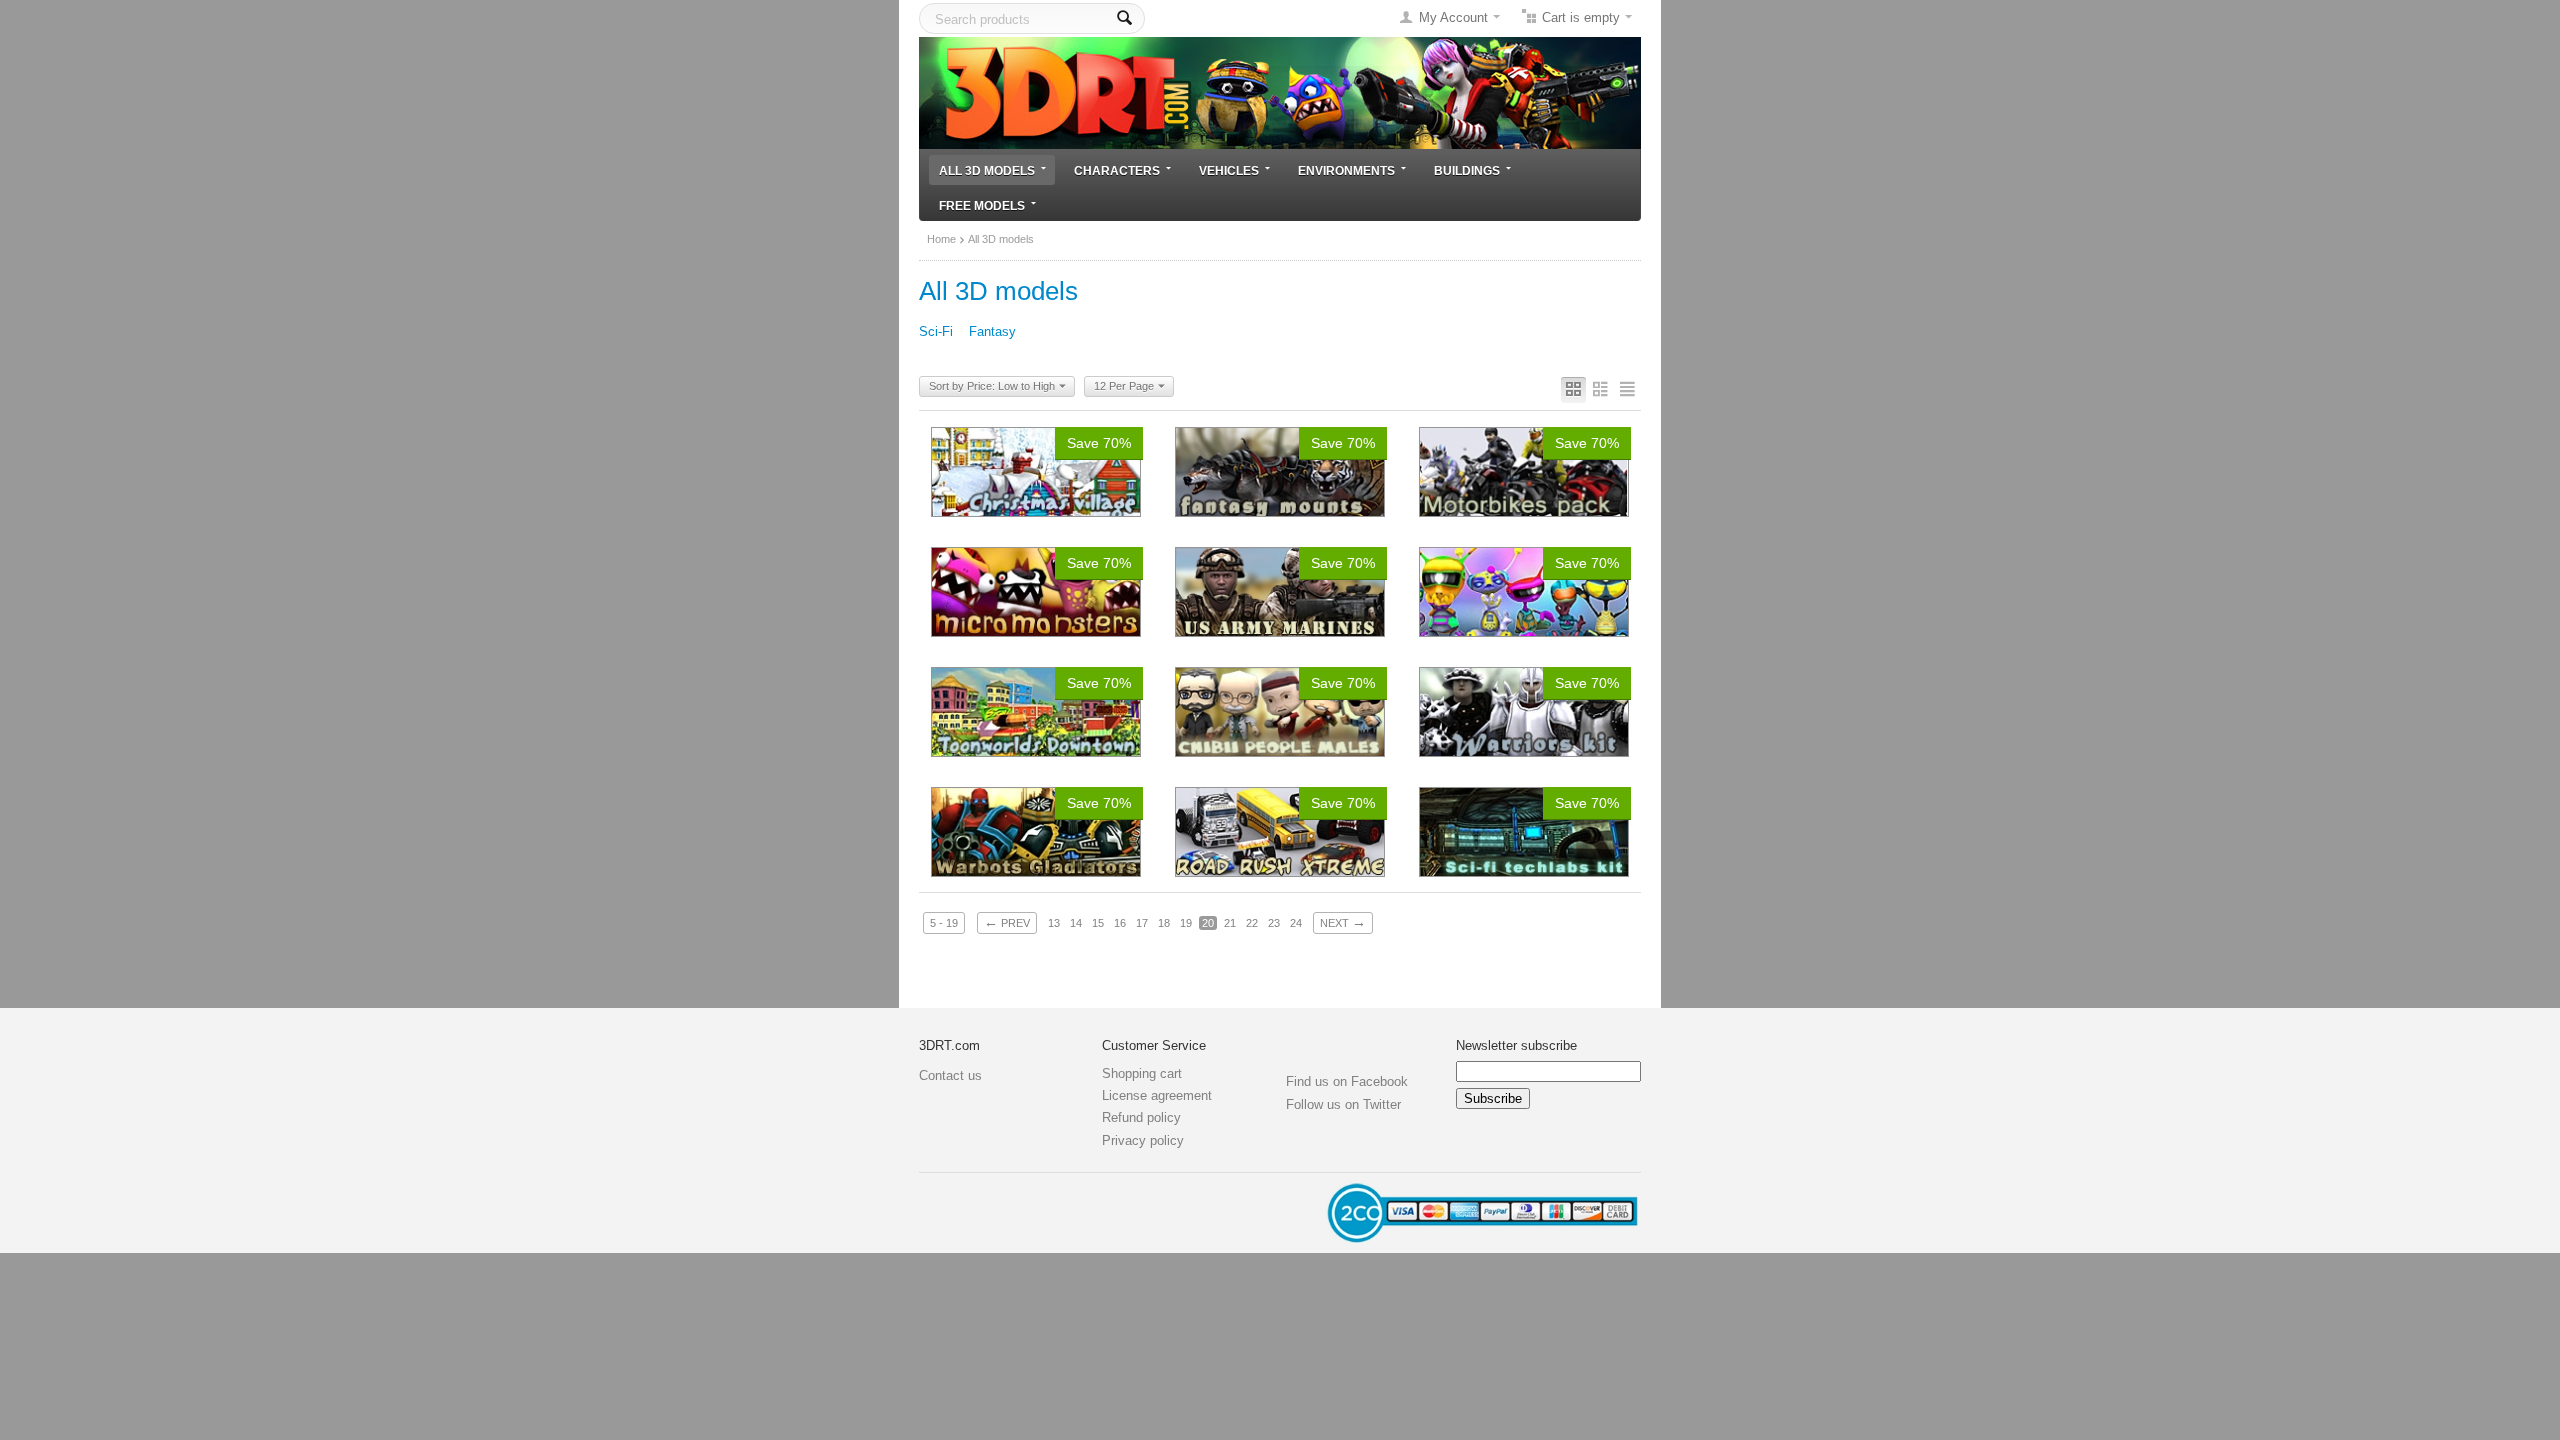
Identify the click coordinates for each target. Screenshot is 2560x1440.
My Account (1453, 17)
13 (1054, 923)
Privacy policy (1143, 1140)
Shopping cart (1142, 1073)
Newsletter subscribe (1516, 1045)
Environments (1346, 170)
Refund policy (1141, 1117)
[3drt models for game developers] (1280, 91)
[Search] (1124, 18)
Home (941, 239)
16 (1120, 923)
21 (1230, 923)
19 (1186, 923)
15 (1098, 923)
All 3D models (987, 170)
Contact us (950, 1075)
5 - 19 (944, 923)
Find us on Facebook (1347, 1081)
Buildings (1467, 170)
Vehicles (1229, 170)
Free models (982, 205)
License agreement (1157, 1095)
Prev (1007, 922)
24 (1296, 923)
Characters (1117, 170)
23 (1274, 923)
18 (1164, 923)
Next (1343, 922)
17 (1142, 923)
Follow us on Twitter (1343, 1104)
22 (1252, 923)
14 (1076, 923)
